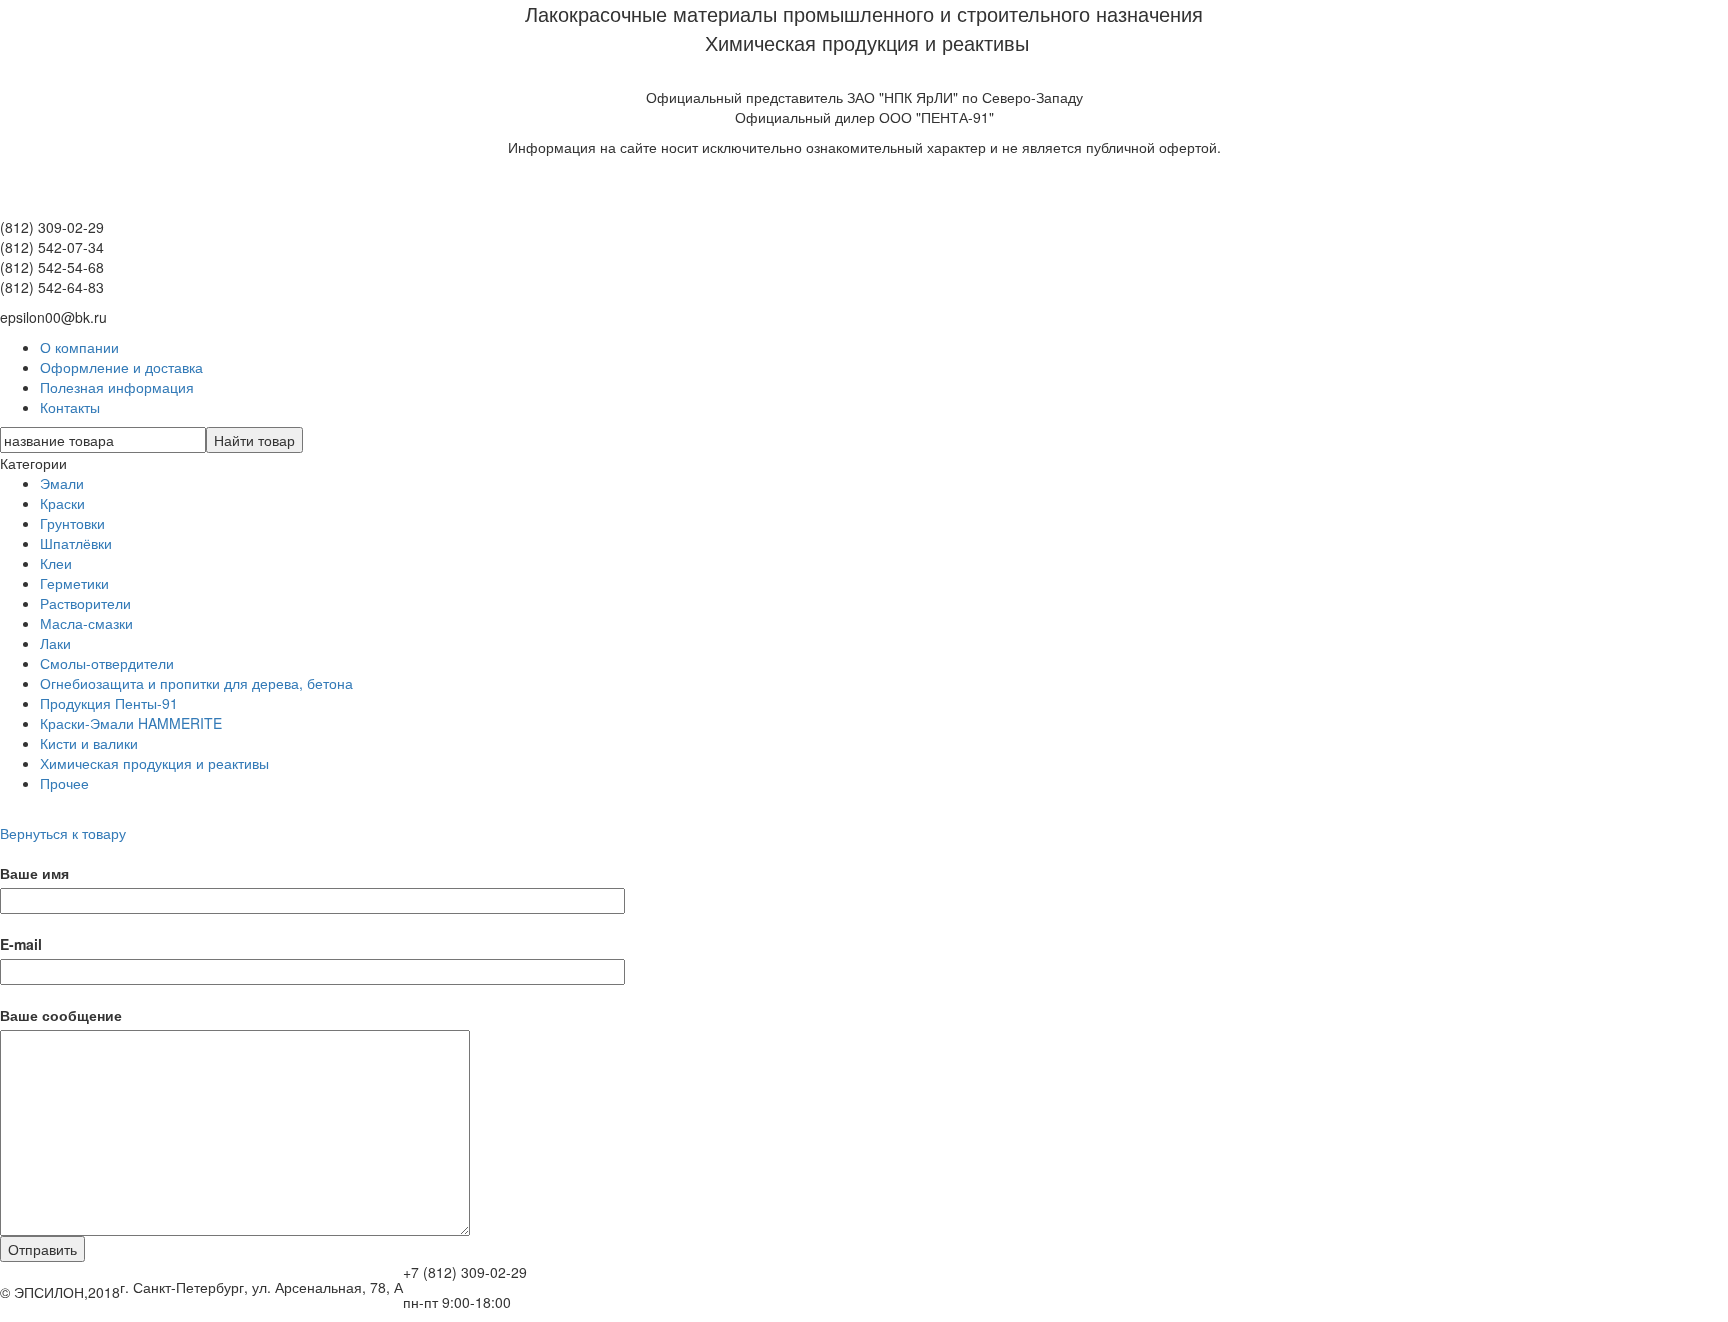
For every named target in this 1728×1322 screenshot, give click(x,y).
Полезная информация (117, 387)
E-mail (21, 944)
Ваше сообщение (61, 1015)
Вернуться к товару (63, 833)
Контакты (70, 407)
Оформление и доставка (121, 367)
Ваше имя (34, 873)
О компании (79, 347)
